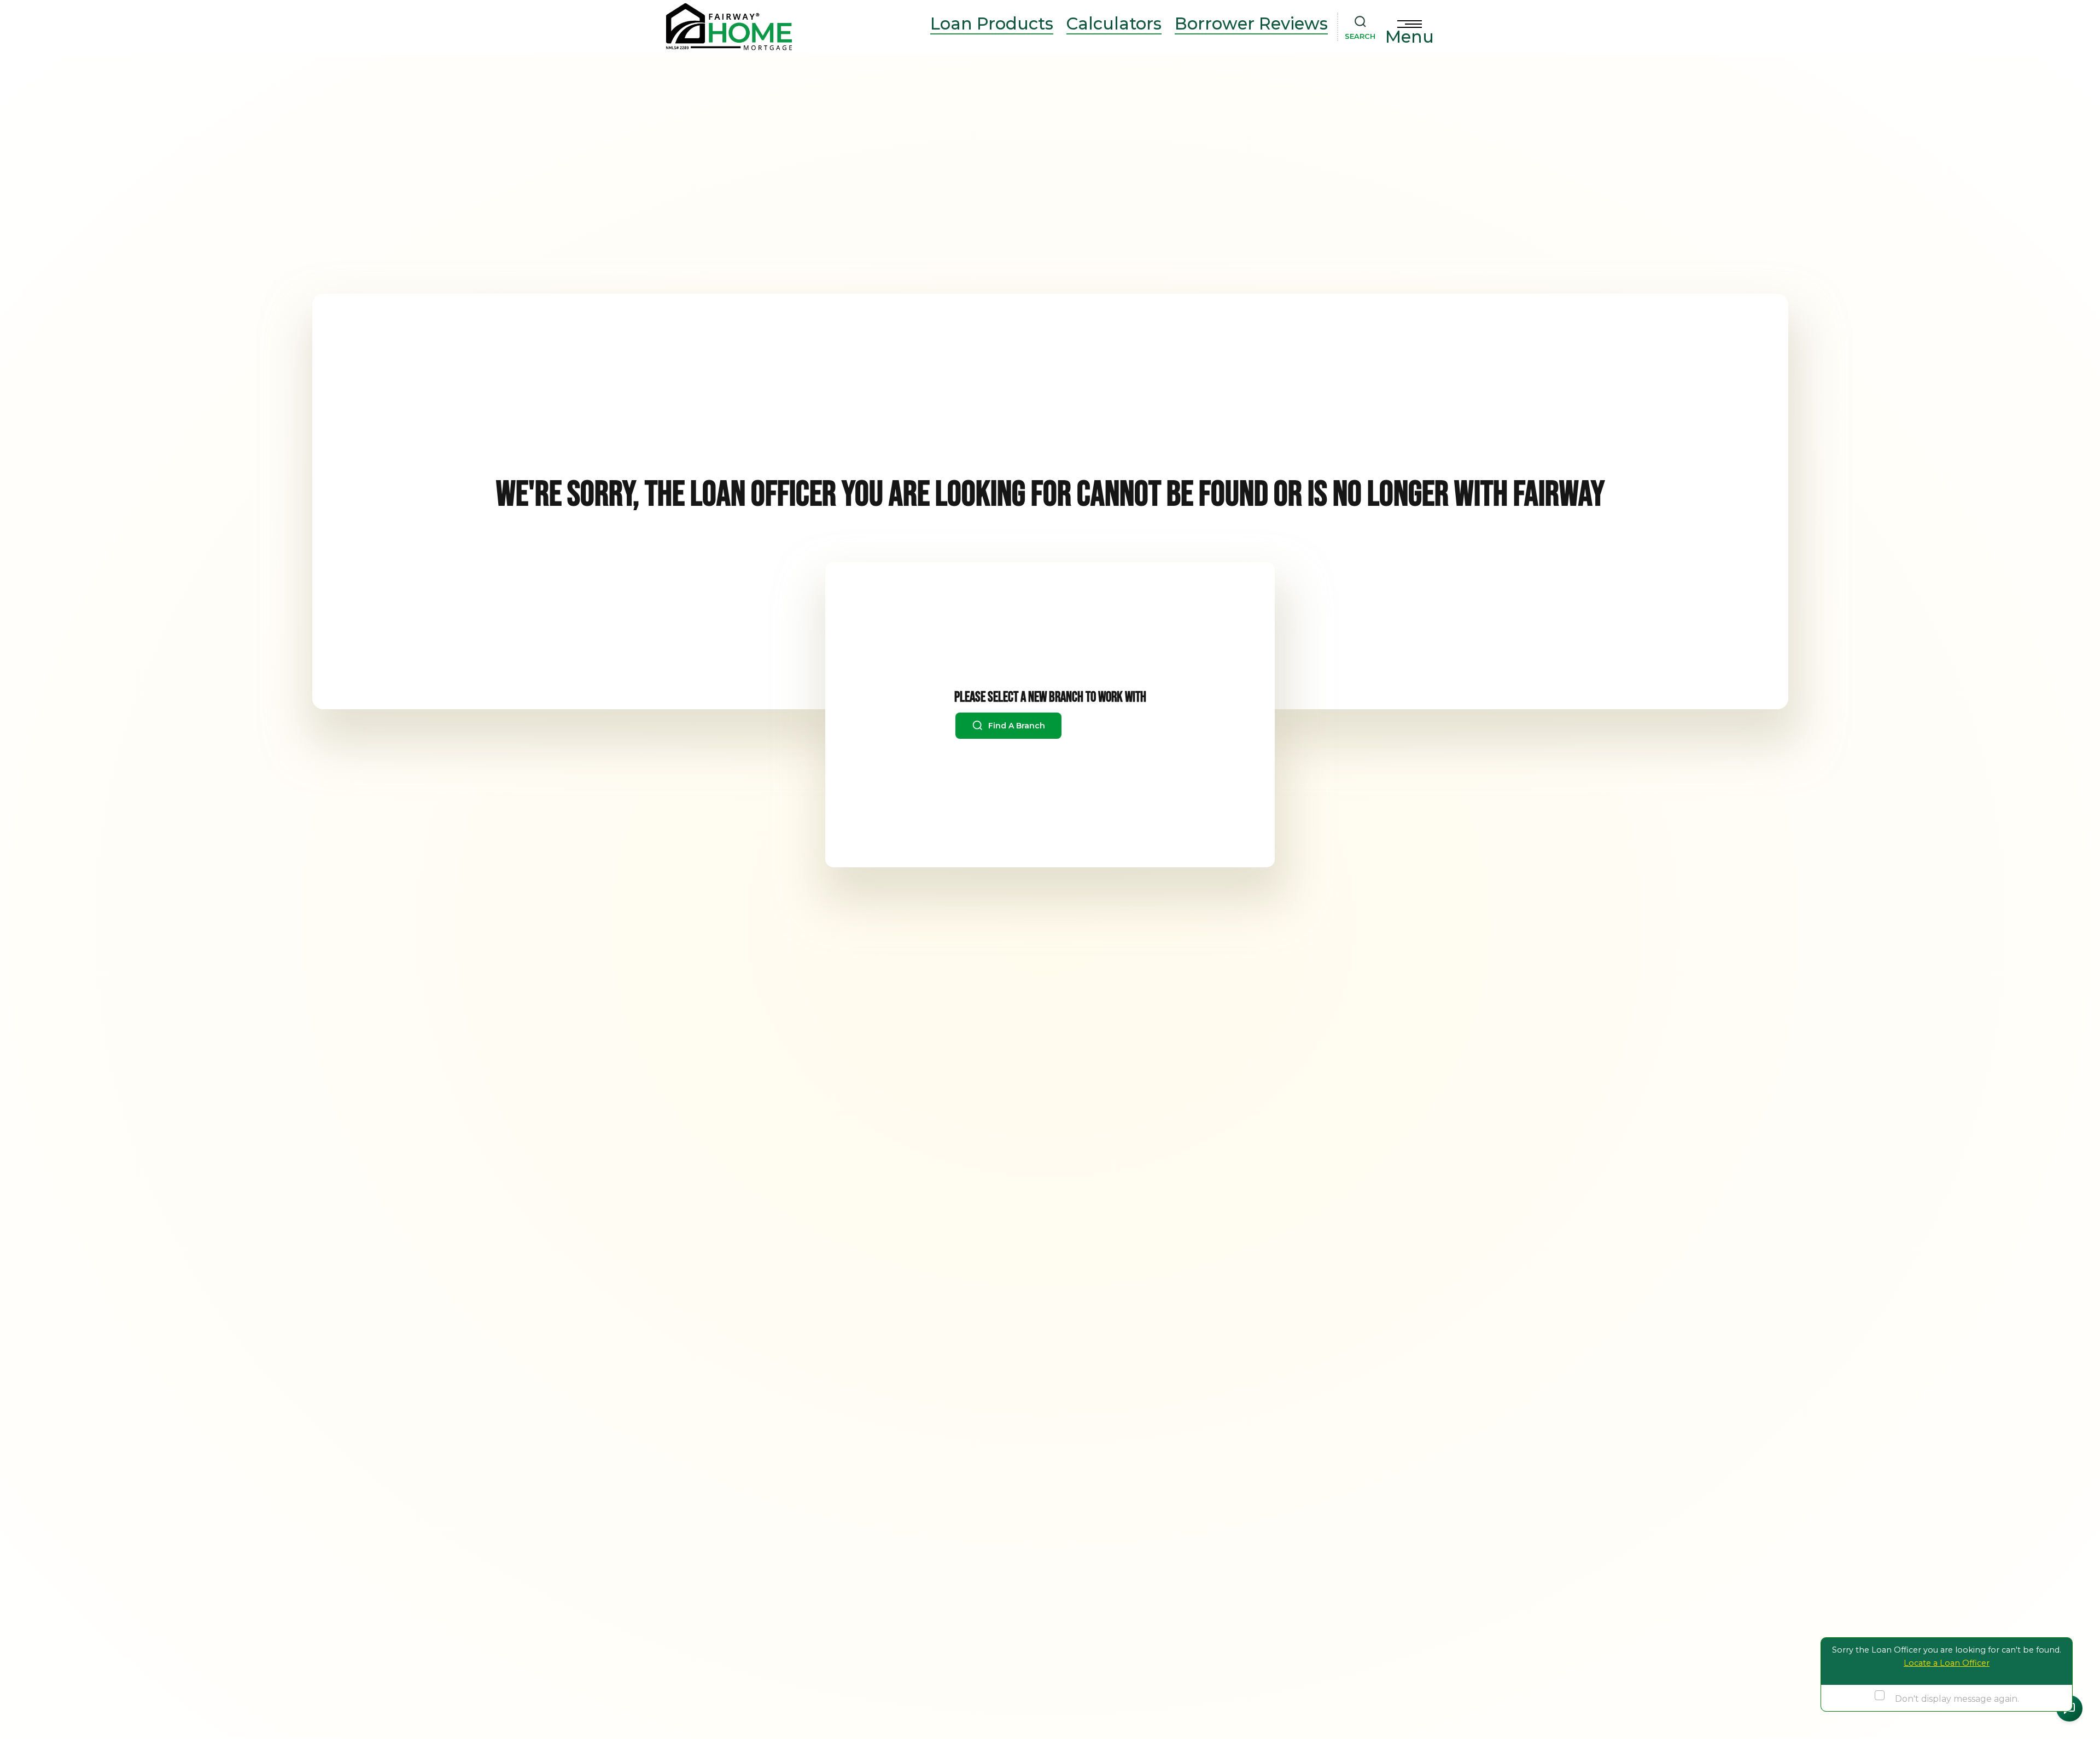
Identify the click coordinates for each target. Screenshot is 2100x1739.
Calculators (1114, 24)
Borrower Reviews (1251, 24)
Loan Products (992, 24)
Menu (1410, 37)
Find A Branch (1016, 726)
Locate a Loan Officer (1947, 1663)
